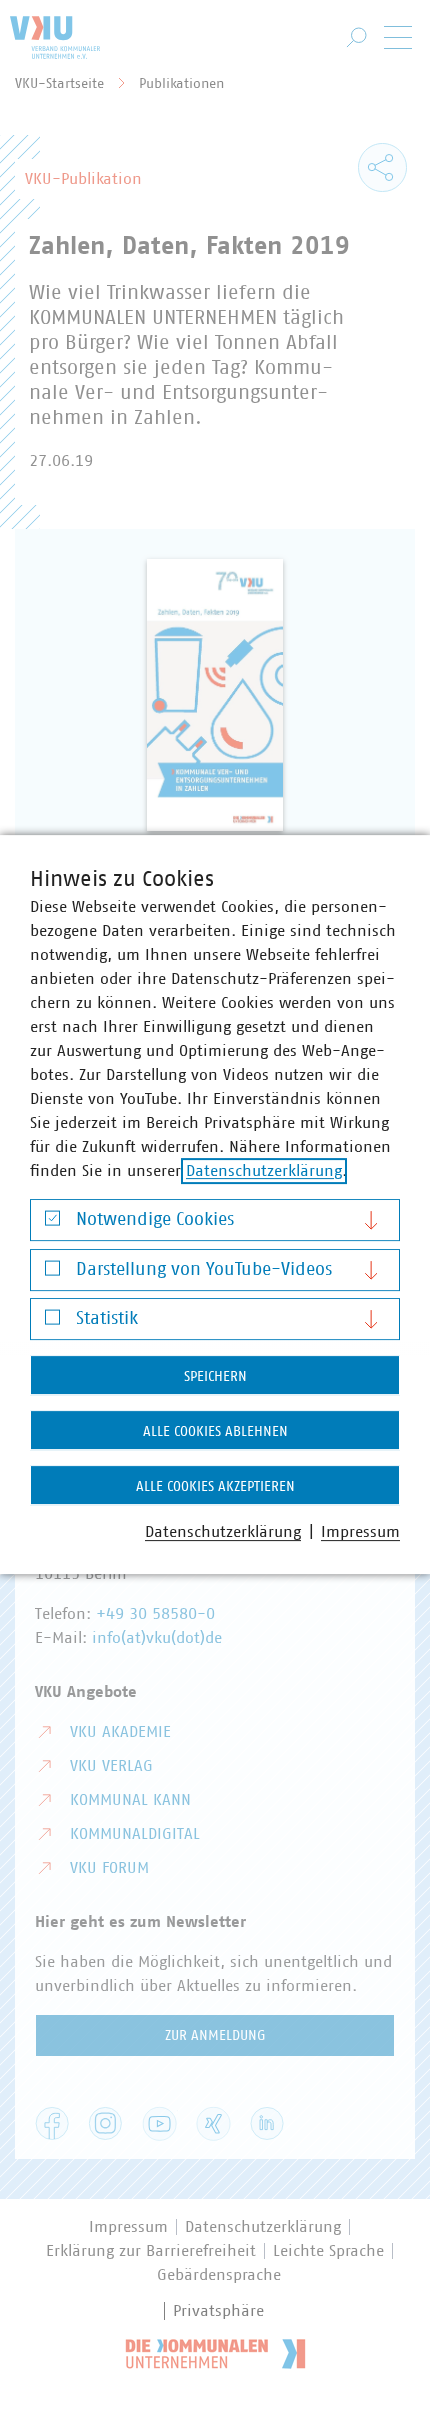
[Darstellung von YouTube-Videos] (52, 1272)
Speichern (215, 1377)
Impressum (360, 1532)
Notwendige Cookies (155, 1220)
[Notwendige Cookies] (52, 1223)
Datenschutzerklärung (264, 1171)
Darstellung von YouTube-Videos (204, 1270)
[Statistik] (52, 1322)
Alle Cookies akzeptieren (215, 1487)
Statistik (107, 1319)
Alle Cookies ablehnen (215, 1432)
